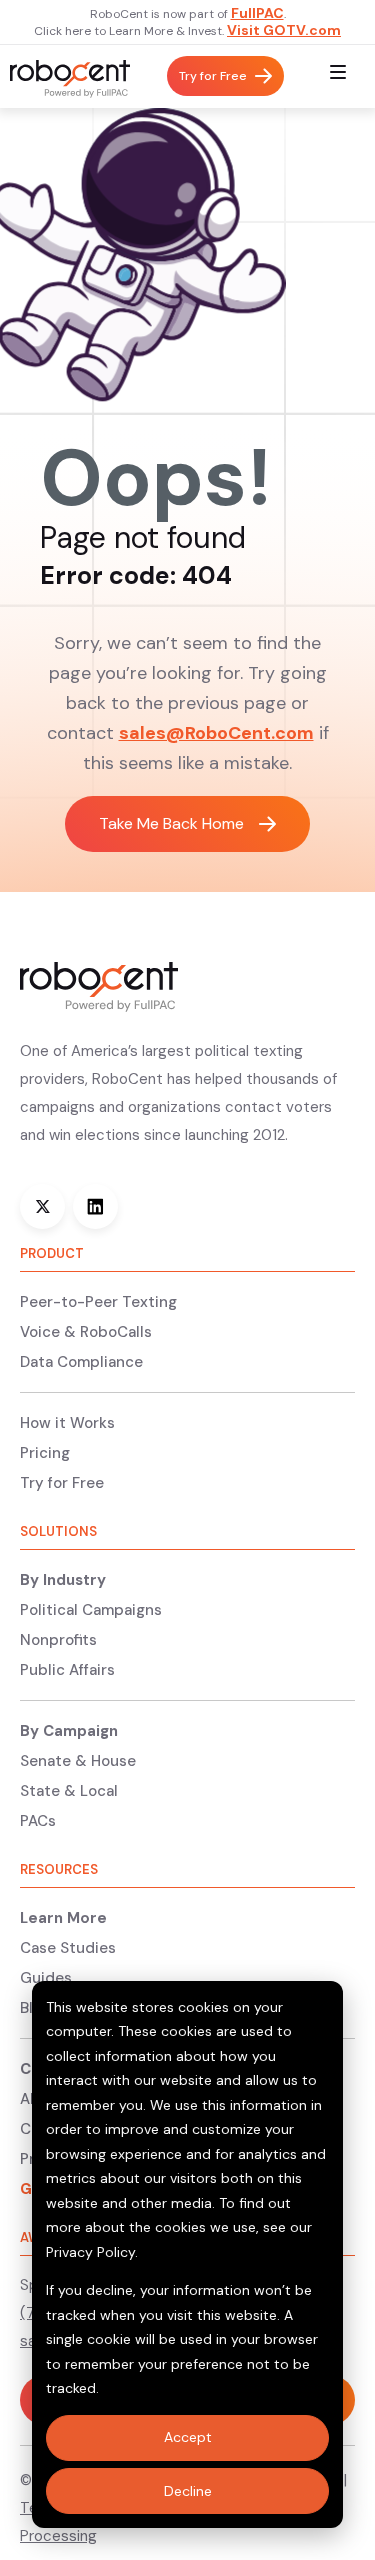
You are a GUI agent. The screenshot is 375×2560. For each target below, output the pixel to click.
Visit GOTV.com (284, 30)
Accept (188, 2437)
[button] (338, 76)
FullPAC (257, 13)
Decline (188, 2491)
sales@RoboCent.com (216, 733)
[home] (65, 76)
